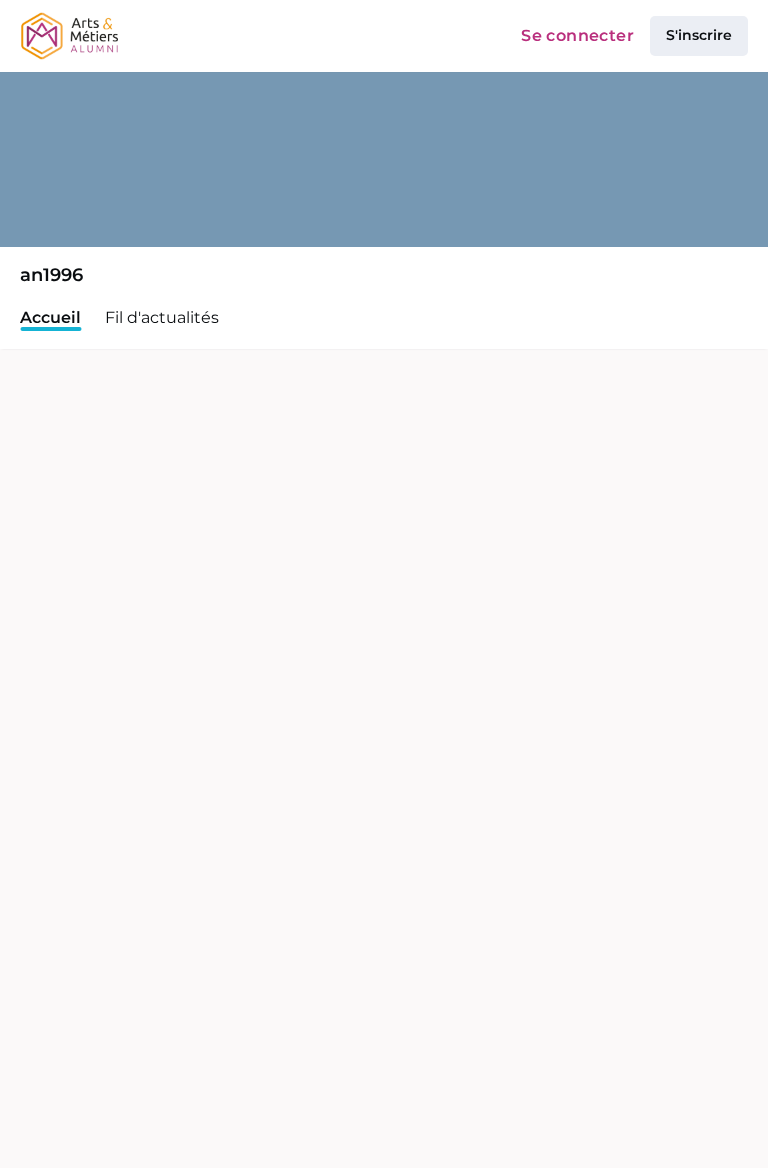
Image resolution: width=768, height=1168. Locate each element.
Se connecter (577, 35)
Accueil (50, 317)
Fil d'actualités (162, 317)
